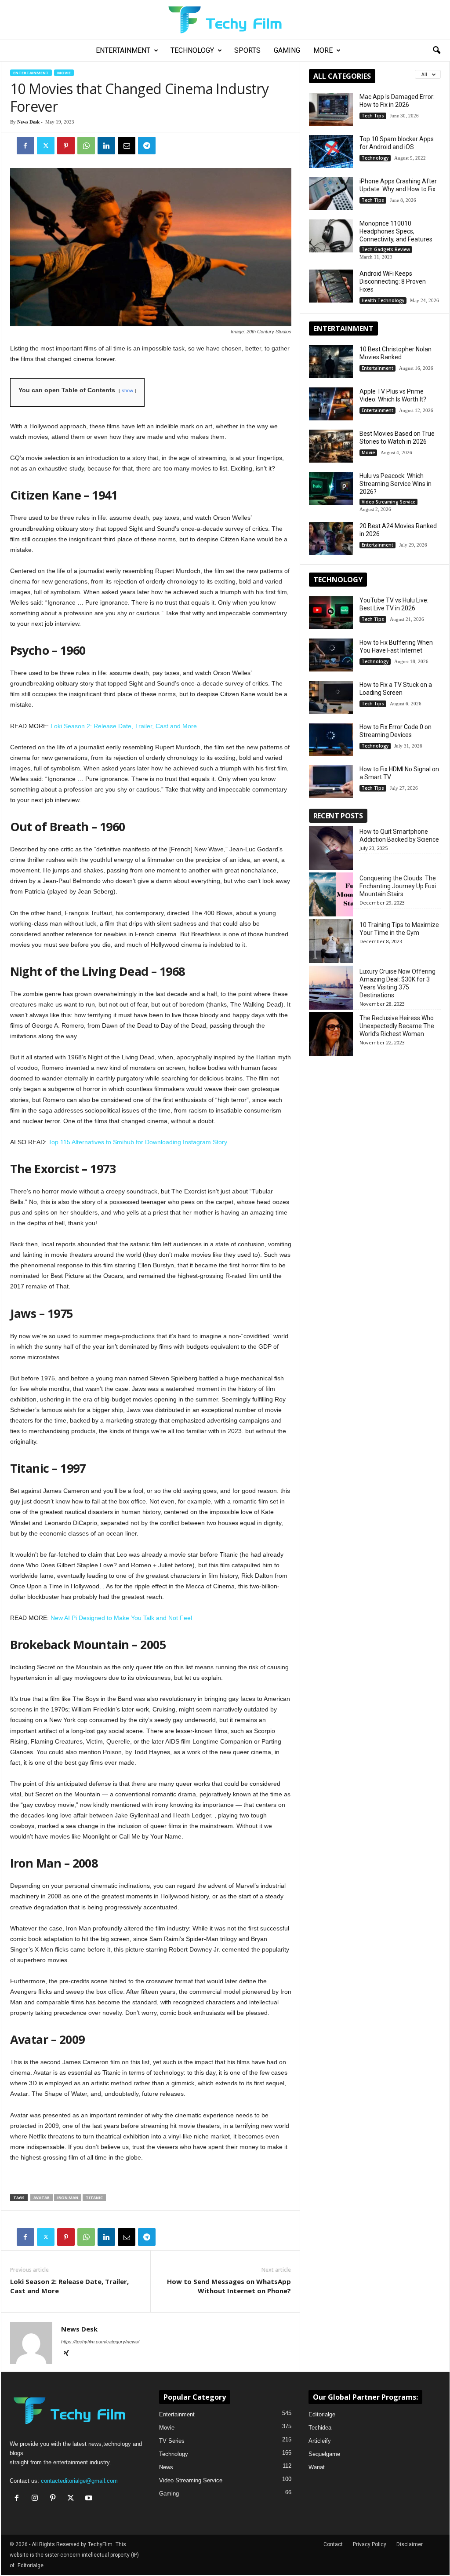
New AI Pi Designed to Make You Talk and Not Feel (121, 1618)
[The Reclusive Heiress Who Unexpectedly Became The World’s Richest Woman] (331, 1034)
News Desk (28, 122)
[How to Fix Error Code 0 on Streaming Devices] (331, 739)
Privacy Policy (370, 2544)
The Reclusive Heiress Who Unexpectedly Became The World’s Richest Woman (397, 1026)
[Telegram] (147, 146)
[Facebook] (25, 146)
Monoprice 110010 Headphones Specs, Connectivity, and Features (396, 231)
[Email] (127, 146)
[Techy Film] (225, 20)
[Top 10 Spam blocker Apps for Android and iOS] (331, 151)
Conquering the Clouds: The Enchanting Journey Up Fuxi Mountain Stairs (398, 886)
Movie (64, 73)
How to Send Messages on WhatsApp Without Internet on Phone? (229, 2286)
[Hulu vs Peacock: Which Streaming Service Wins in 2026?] (331, 488)
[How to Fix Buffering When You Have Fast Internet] (331, 655)
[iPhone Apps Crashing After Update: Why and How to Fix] (331, 194)
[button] (436, 51)
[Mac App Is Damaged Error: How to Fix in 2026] (331, 109)
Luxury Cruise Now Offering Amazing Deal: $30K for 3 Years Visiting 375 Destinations (397, 983)
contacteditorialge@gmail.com (79, 2481)
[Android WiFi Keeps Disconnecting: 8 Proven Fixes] (331, 286)
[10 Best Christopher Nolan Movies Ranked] (331, 362)
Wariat (317, 2467)
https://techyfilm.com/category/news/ (100, 2342)
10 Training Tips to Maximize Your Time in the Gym (399, 929)
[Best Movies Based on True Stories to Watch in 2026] (331, 446)
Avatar (42, 2198)
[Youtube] (90, 2499)
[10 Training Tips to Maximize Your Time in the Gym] (331, 941)
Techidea (320, 2428)
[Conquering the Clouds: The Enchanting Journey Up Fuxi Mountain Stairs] (331, 894)
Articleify (320, 2441)
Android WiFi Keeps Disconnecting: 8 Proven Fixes (393, 281)
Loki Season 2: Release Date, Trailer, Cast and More (124, 726)
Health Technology (383, 300)
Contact (333, 2544)
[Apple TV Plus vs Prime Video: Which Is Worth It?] (331, 404)
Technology (192, 50)
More (323, 50)
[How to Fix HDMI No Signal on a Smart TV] (331, 782)
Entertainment (123, 50)
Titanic (94, 2198)
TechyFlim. (101, 2544)
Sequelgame (324, 2454)
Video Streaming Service (388, 502)
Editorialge (322, 2414)
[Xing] (66, 2354)
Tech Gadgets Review (386, 249)
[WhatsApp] (86, 146)
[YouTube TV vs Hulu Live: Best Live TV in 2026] (331, 613)
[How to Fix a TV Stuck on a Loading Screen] (331, 697)
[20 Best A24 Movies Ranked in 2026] (331, 538)
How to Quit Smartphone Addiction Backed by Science (399, 836)
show (127, 390)
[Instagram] (37, 2499)
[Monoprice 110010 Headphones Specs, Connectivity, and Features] (331, 236)
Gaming (287, 50)
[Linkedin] (106, 146)
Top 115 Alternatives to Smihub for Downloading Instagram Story (138, 1142)
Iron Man (68, 2198)
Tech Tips (373, 116)
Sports (247, 50)
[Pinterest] (66, 146)
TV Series (172, 2441)
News (166, 2467)
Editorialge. (31, 2565)
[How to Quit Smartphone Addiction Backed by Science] (331, 848)
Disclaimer (410, 2544)
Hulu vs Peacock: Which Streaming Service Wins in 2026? (396, 484)
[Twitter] (46, 146)
